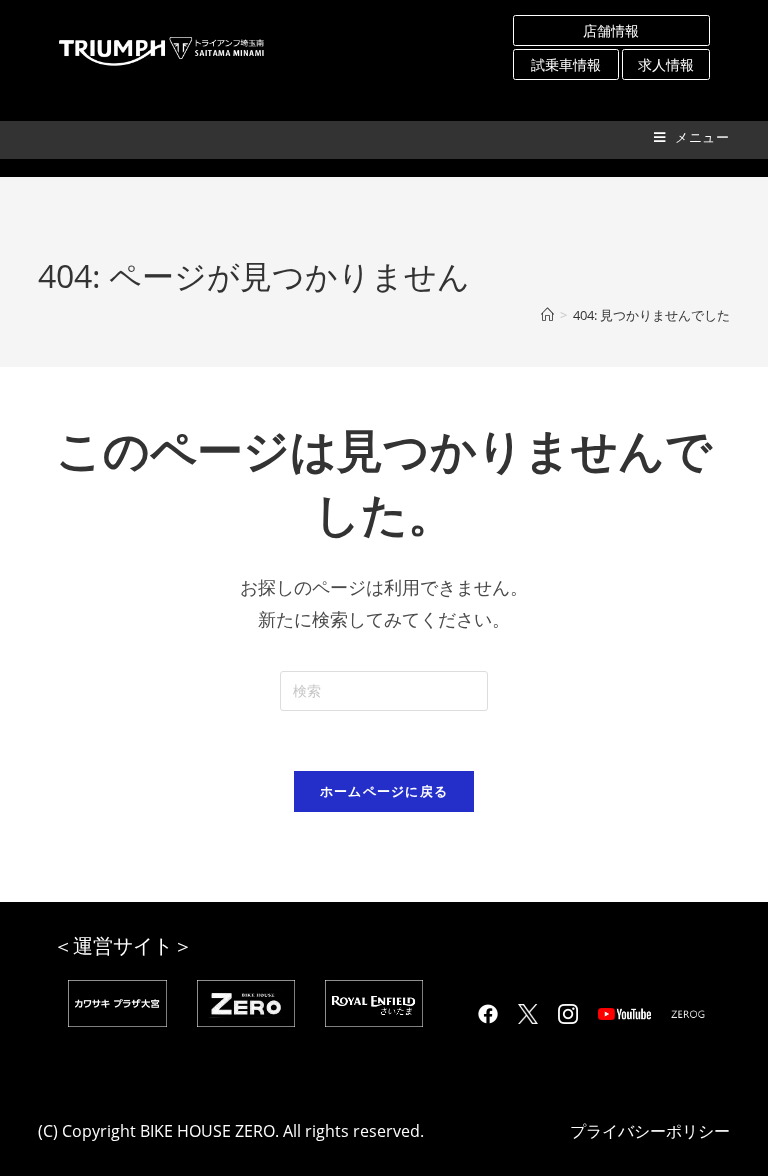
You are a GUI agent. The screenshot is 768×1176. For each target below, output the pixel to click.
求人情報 (666, 64)
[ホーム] (547, 315)
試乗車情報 (566, 64)
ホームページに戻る (384, 791)
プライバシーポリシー (650, 1131)
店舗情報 (611, 30)
